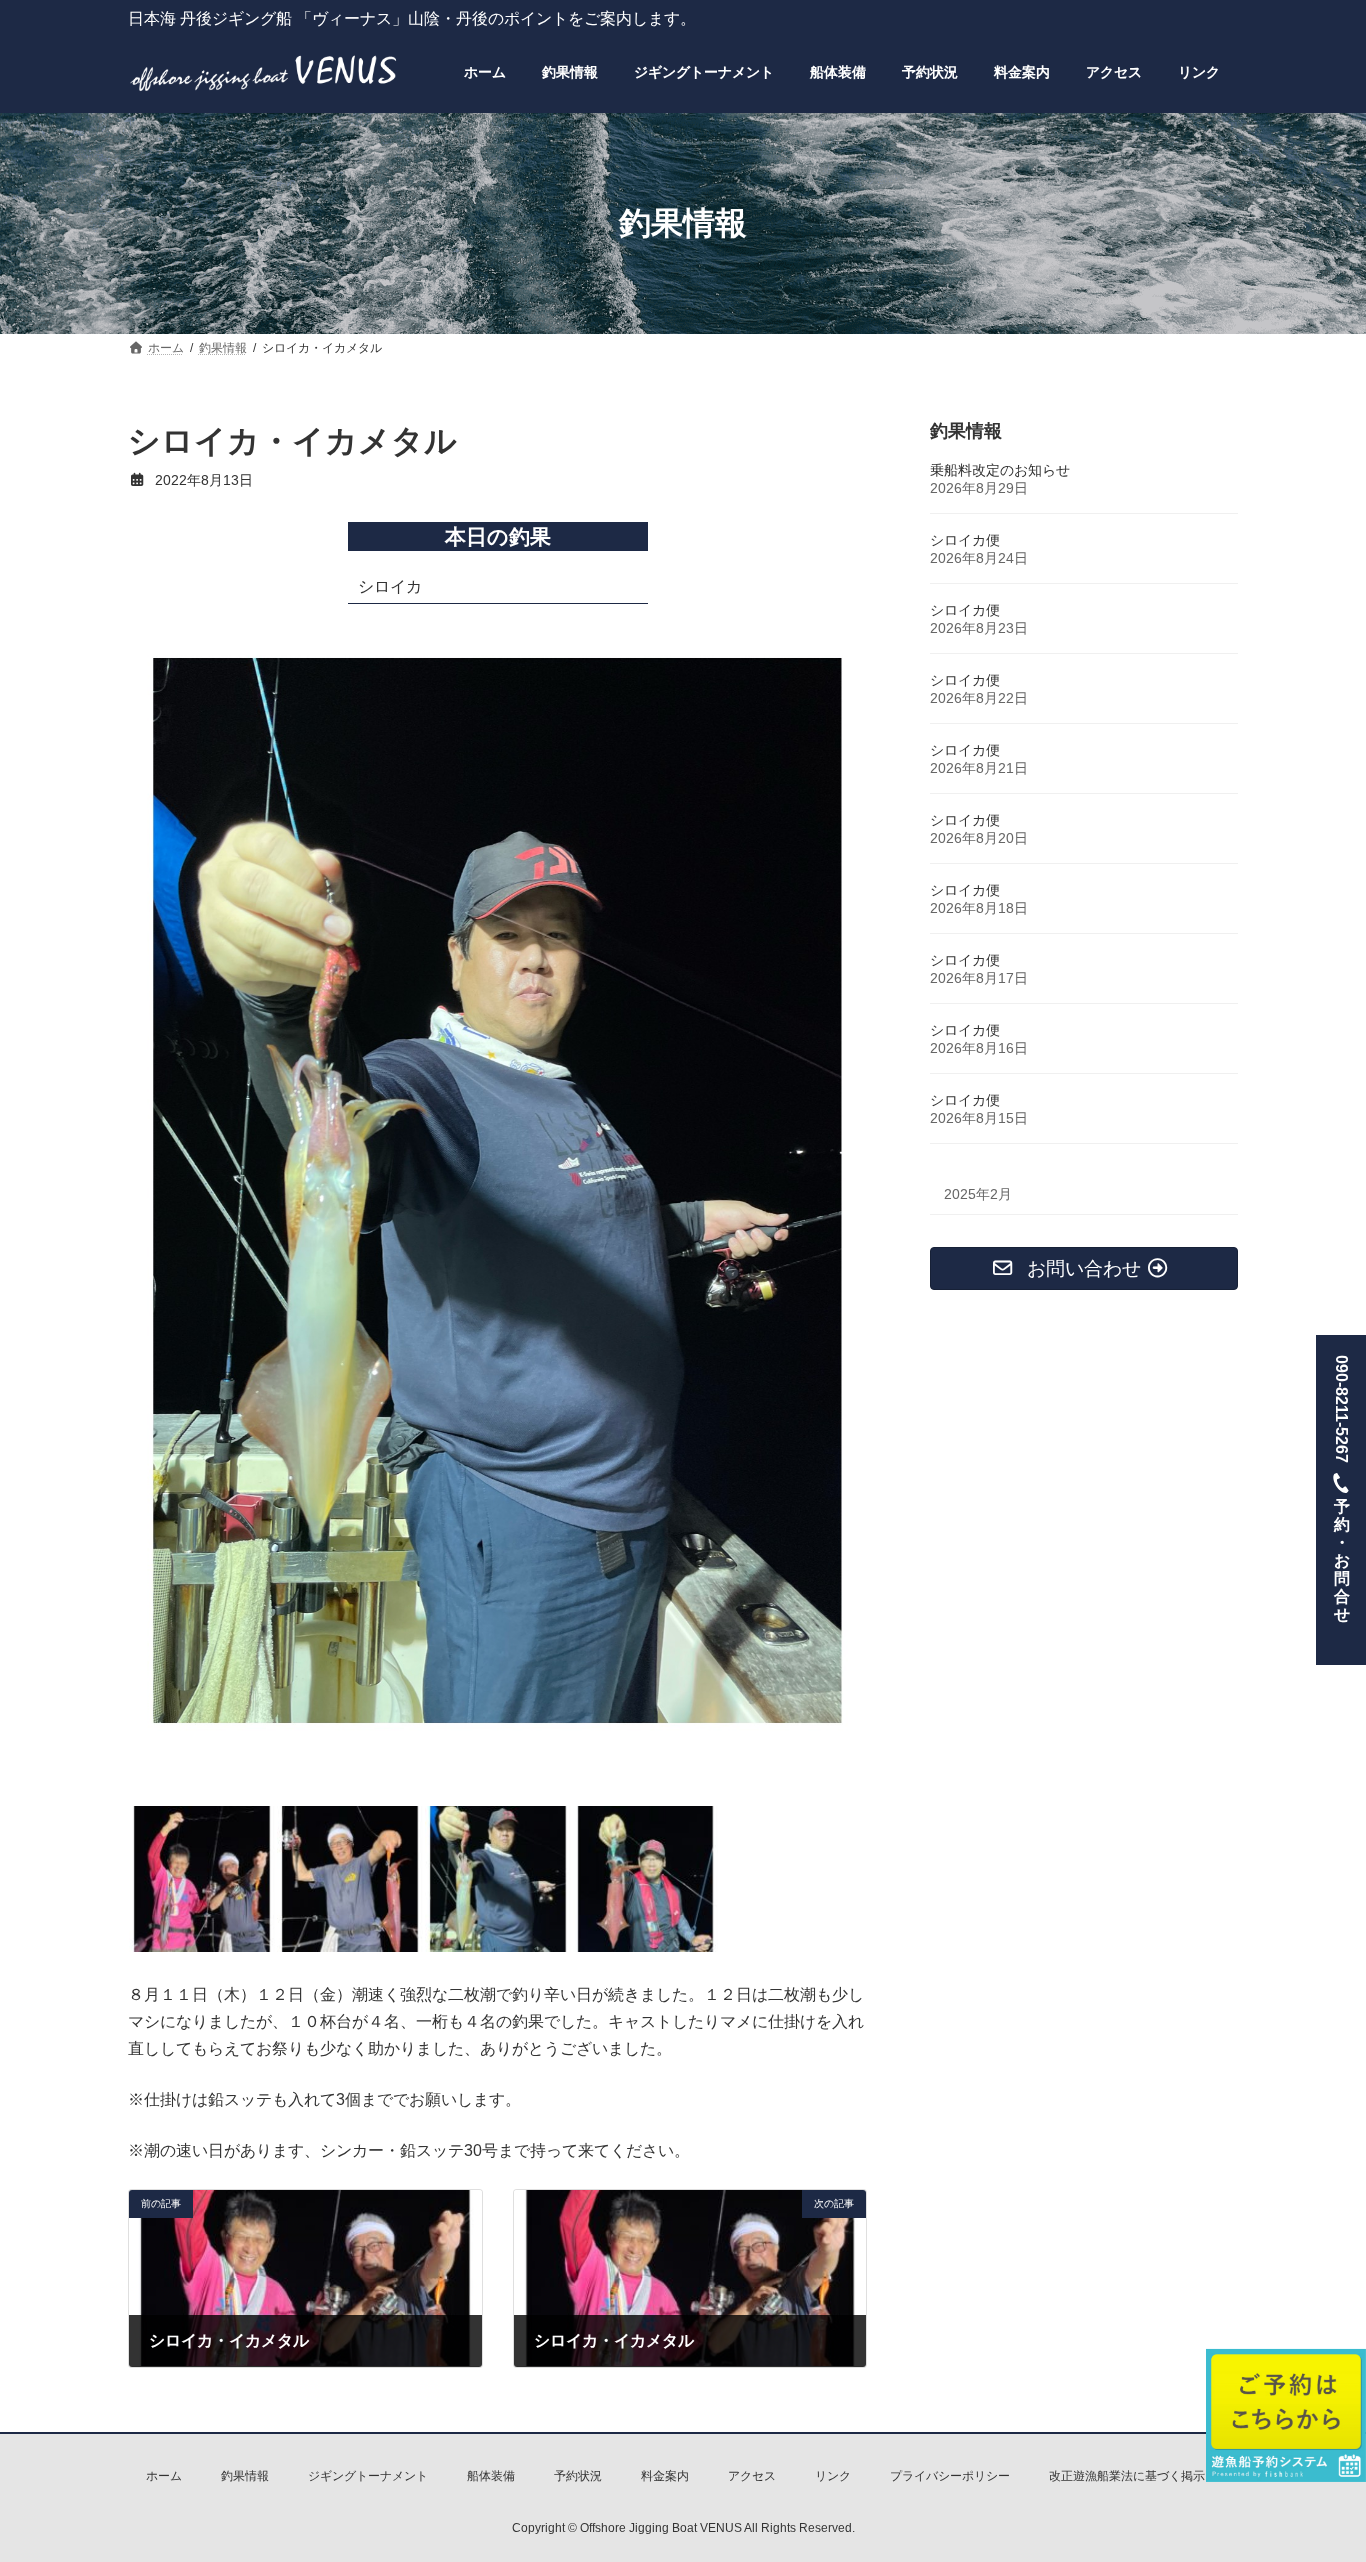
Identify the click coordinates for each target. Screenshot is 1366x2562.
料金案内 (665, 2476)
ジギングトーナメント (368, 2476)
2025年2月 (978, 1194)
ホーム (164, 2476)
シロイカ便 (965, 540)
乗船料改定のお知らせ (1000, 470)
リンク (833, 2476)
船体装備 (491, 2476)
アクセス (752, 2476)
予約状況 (578, 2476)
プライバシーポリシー (950, 2476)
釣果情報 (245, 2476)
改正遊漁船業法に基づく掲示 (1127, 2476)
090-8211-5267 (1341, 1488)
